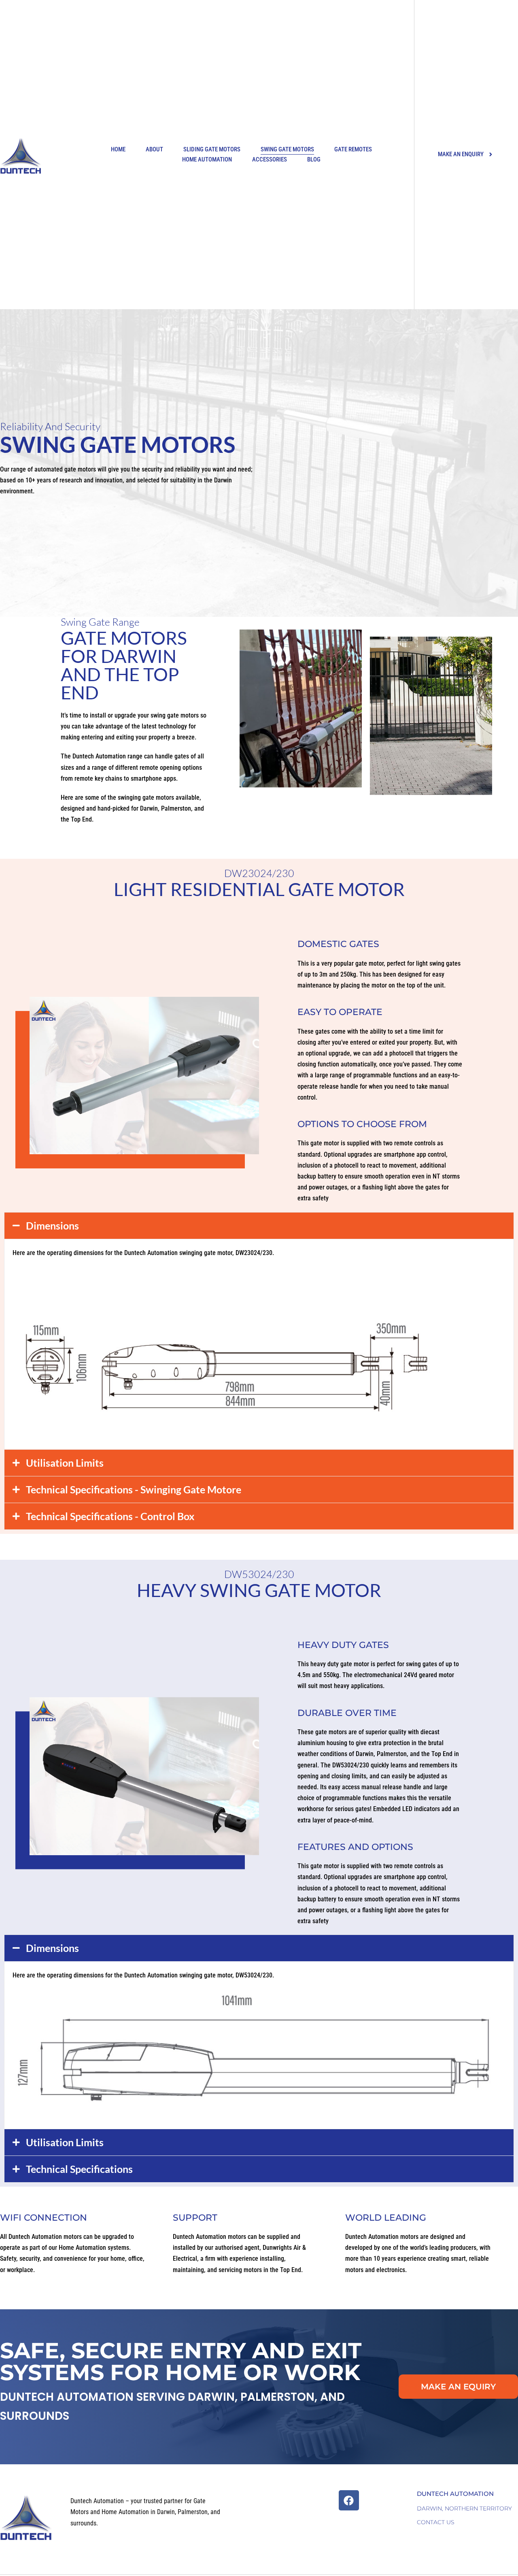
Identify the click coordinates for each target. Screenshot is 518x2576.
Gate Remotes (353, 149)
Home (118, 149)
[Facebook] (349, 2500)
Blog (314, 159)
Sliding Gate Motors (212, 149)
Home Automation (207, 159)
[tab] (259, 1226)
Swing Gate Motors (287, 149)
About (154, 149)
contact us (436, 2522)
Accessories (270, 159)
